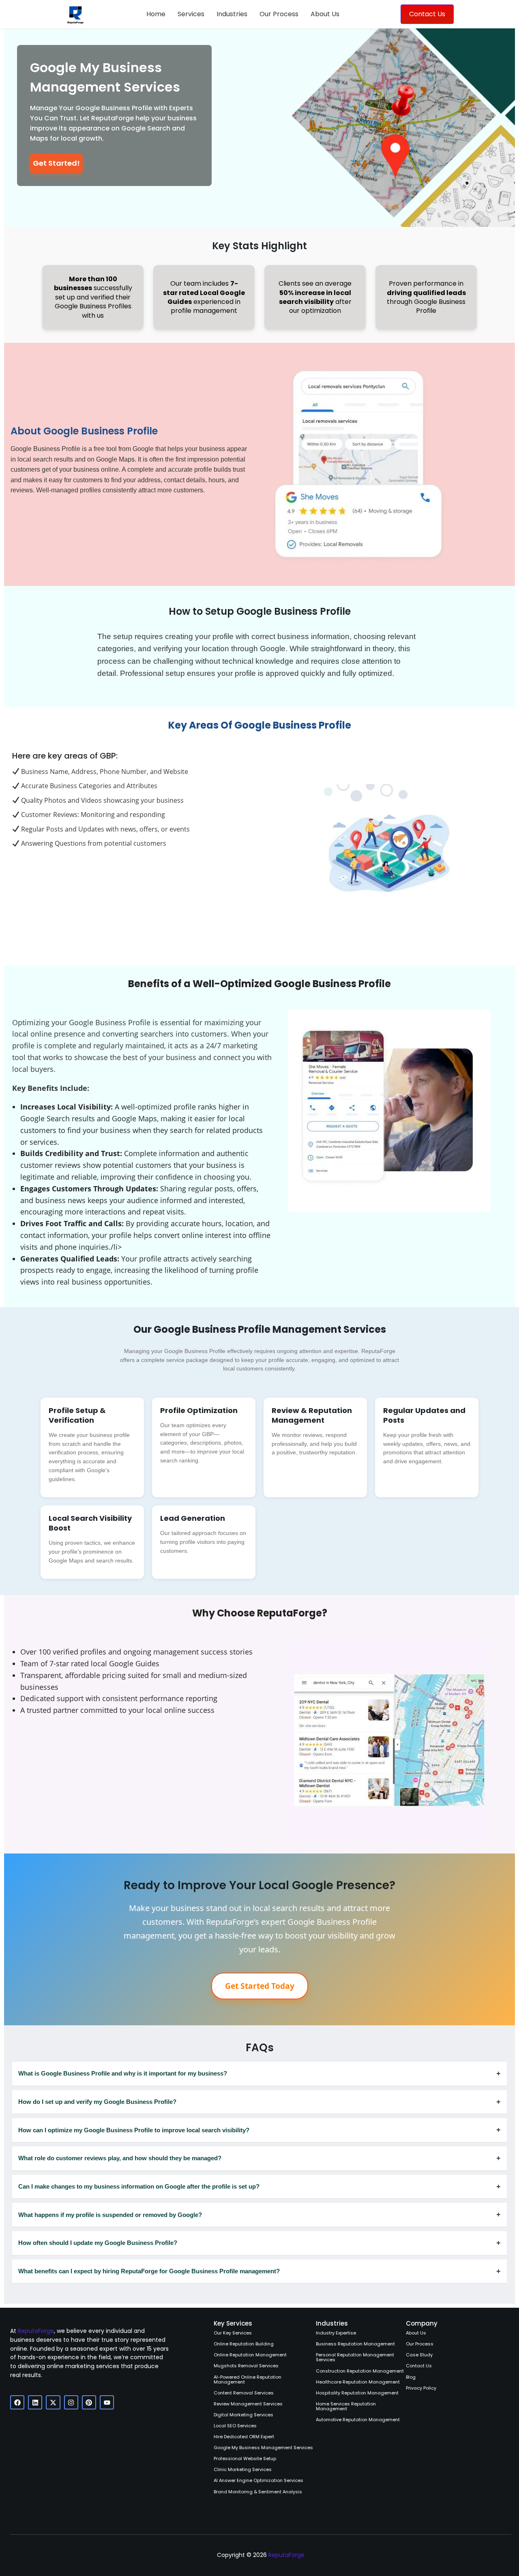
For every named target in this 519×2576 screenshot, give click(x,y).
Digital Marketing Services (243, 2415)
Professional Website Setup (245, 2458)
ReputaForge (36, 2331)
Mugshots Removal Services (246, 2366)
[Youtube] (107, 2402)
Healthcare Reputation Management (358, 2382)
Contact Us (419, 2366)
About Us (325, 14)
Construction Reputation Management (360, 2371)
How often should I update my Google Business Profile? (259, 2243)
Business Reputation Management (355, 2344)
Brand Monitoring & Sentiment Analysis (258, 2492)
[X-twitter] (53, 2402)
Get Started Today (260, 1986)
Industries (232, 14)
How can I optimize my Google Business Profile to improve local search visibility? (259, 2130)
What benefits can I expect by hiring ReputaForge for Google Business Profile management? (259, 2271)
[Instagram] (71, 2402)
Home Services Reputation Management (346, 2406)
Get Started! (56, 163)
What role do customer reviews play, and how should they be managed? (259, 2158)
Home (156, 14)
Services (191, 14)
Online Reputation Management (250, 2355)
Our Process (279, 14)
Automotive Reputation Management (358, 2420)
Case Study (419, 2355)
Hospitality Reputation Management (357, 2393)
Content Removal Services (244, 2393)
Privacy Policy (421, 2388)
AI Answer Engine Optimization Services (258, 2480)
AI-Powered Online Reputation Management (248, 2379)
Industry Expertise (336, 2333)
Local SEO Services (235, 2426)
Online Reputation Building (244, 2344)
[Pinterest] (89, 2402)
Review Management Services (248, 2404)
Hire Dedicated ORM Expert (244, 2437)
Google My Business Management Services (263, 2448)
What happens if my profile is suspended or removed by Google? (259, 2214)
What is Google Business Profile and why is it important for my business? (259, 2073)
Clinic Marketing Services (243, 2469)
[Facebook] (17, 2402)
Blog (411, 2377)
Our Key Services (233, 2333)
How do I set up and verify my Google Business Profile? (259, 2102)
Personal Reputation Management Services (355, 2357)
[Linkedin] (35, 2402)
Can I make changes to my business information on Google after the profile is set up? (259, 2186)
